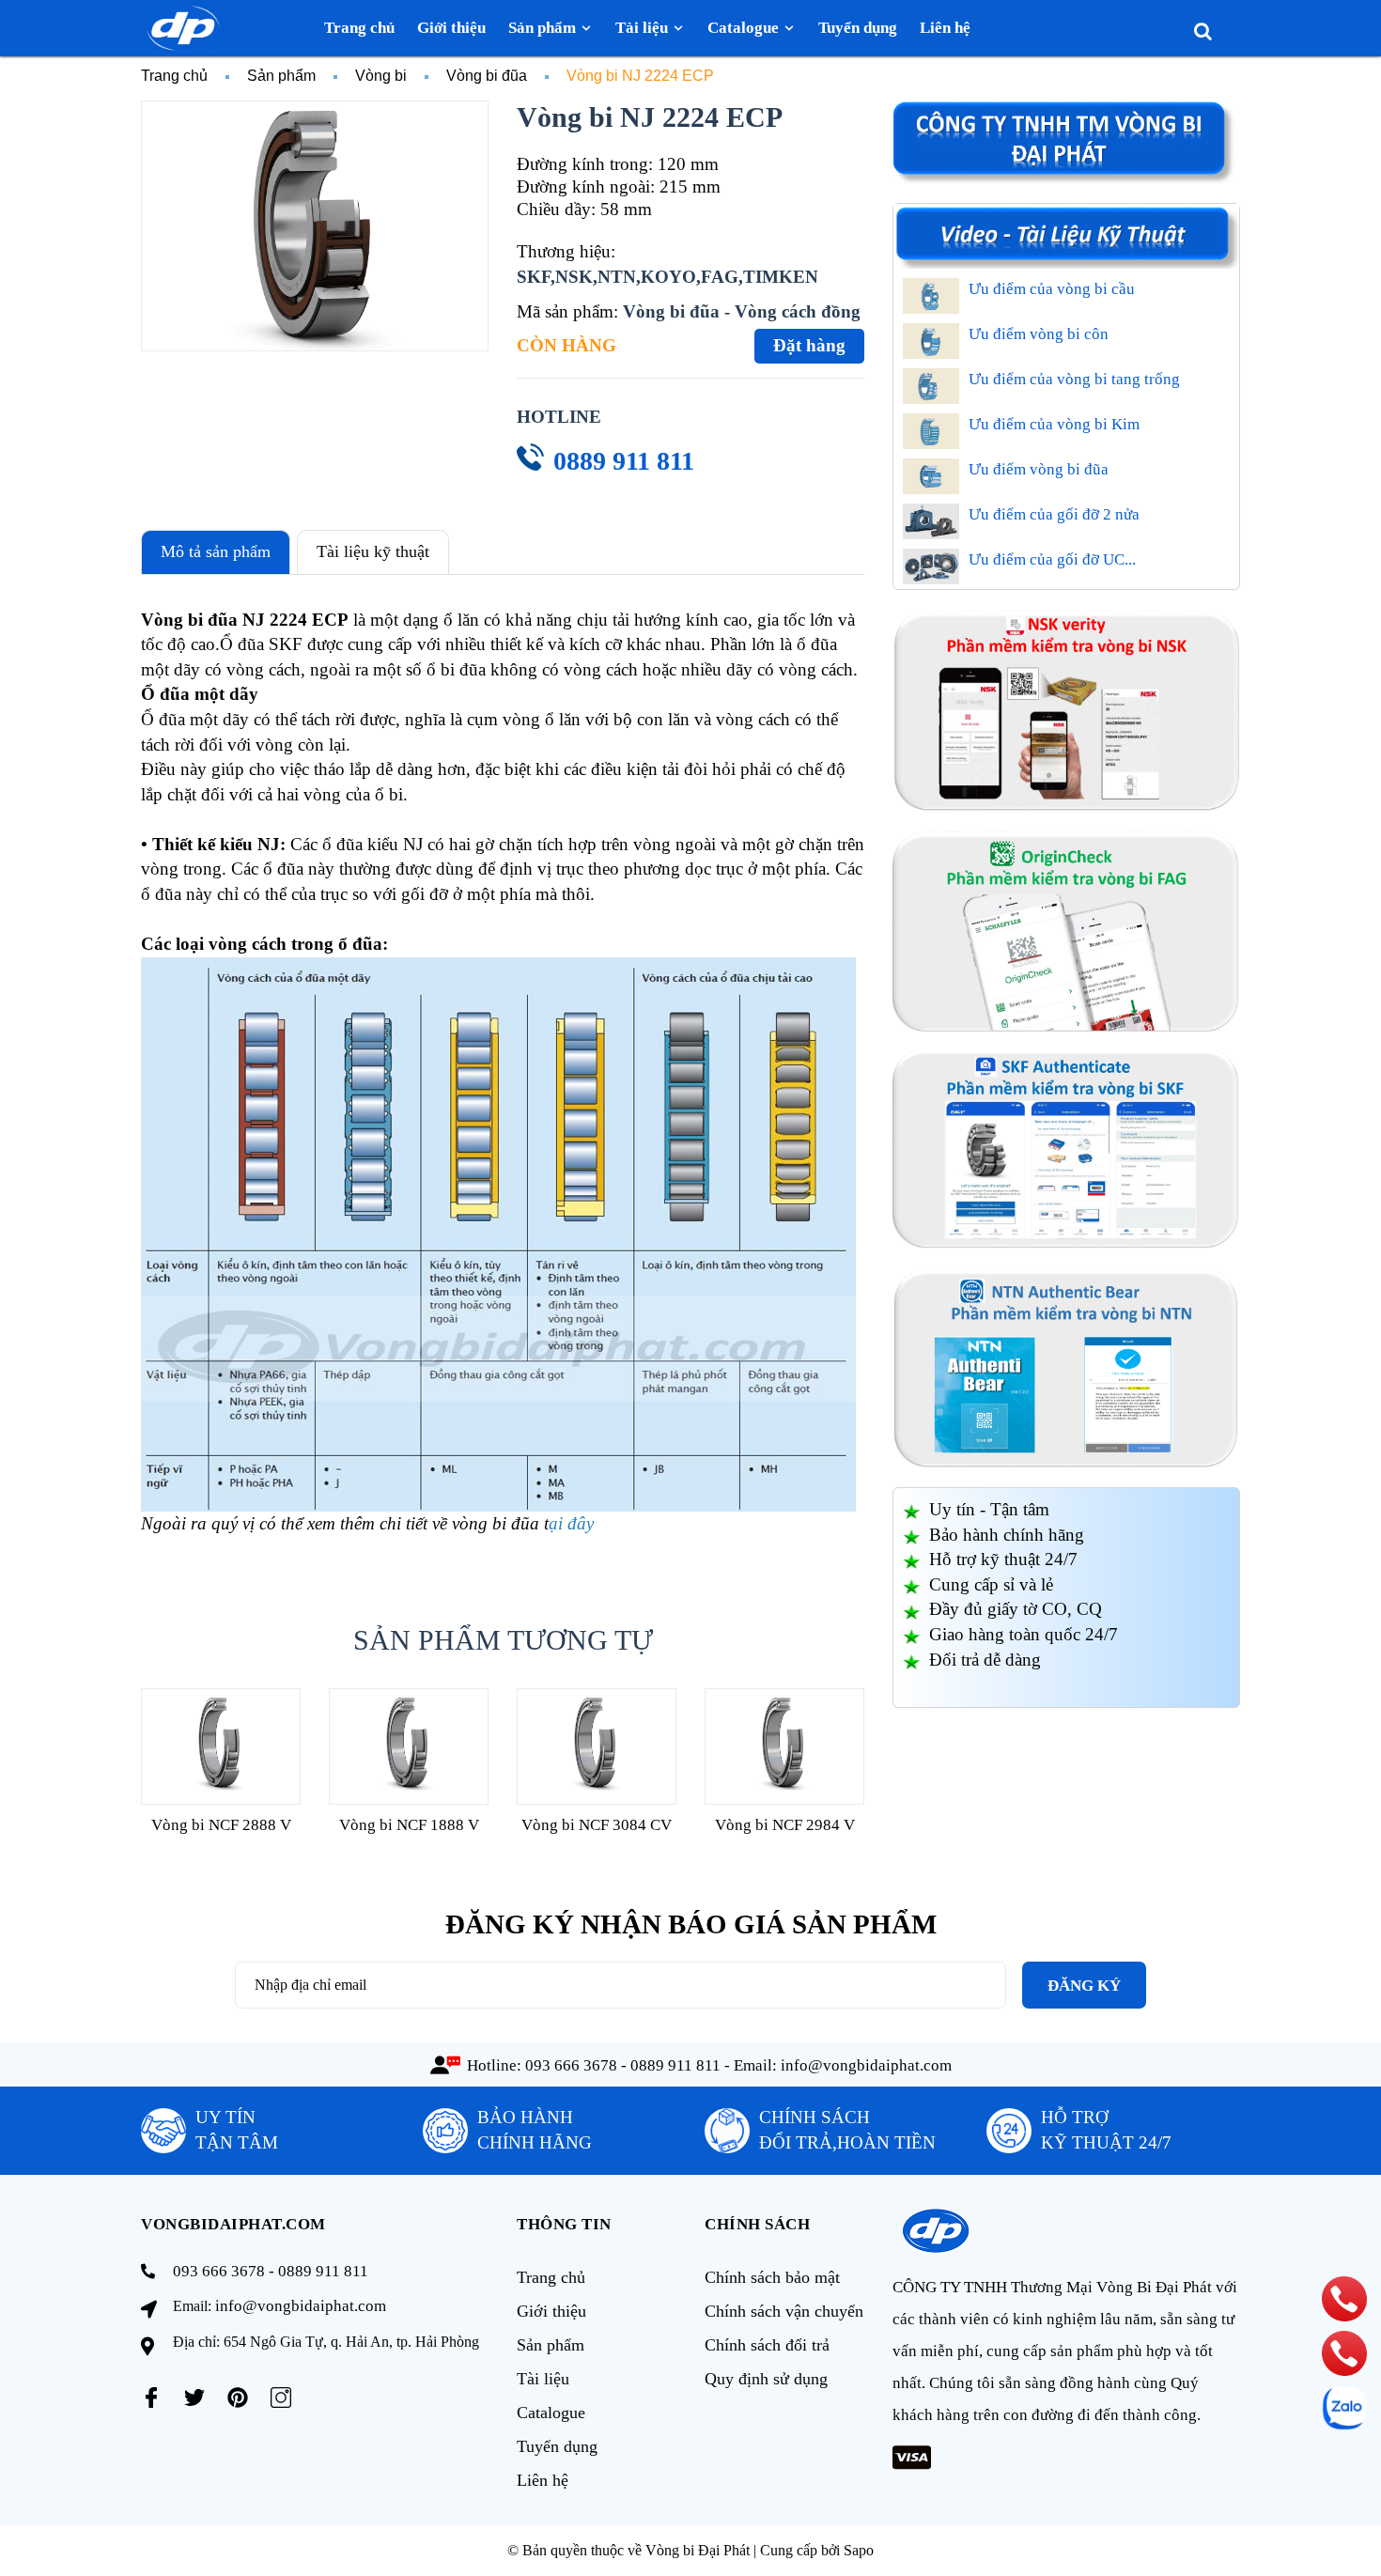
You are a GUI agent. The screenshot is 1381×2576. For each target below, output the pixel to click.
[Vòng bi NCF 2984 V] (784, 1746)
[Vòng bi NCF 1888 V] (409, 1746)
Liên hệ (543, 2480)
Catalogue (551, 2413)
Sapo (859, 2550)
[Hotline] (1344, 2299)
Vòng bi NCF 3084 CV (597, 1825)
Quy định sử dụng (766, 2379)
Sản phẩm (551, 2345)
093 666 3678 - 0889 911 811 (623, 2065)
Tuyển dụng (557, 2446)
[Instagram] (281, 2398)
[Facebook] (151, 2398)
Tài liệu (543, 2379)
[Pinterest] (238, 2398)
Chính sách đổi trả (767, 2345)
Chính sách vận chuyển (784, 2311)
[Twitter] (194, 2398)
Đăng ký (1084, 1986)
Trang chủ (551, 2277)
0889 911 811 (624, 461)
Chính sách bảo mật (772, 2277)
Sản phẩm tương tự (503, 1640)
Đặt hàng (809, 345)
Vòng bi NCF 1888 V (409, 1825)
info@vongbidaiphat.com (866, 2065)
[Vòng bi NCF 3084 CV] (597, 1746)
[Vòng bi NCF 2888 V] (221, 1746)
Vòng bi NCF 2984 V (785, 1825)
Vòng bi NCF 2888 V (221, 1825)
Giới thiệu (551, 2311)
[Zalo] (1344, 2408)
